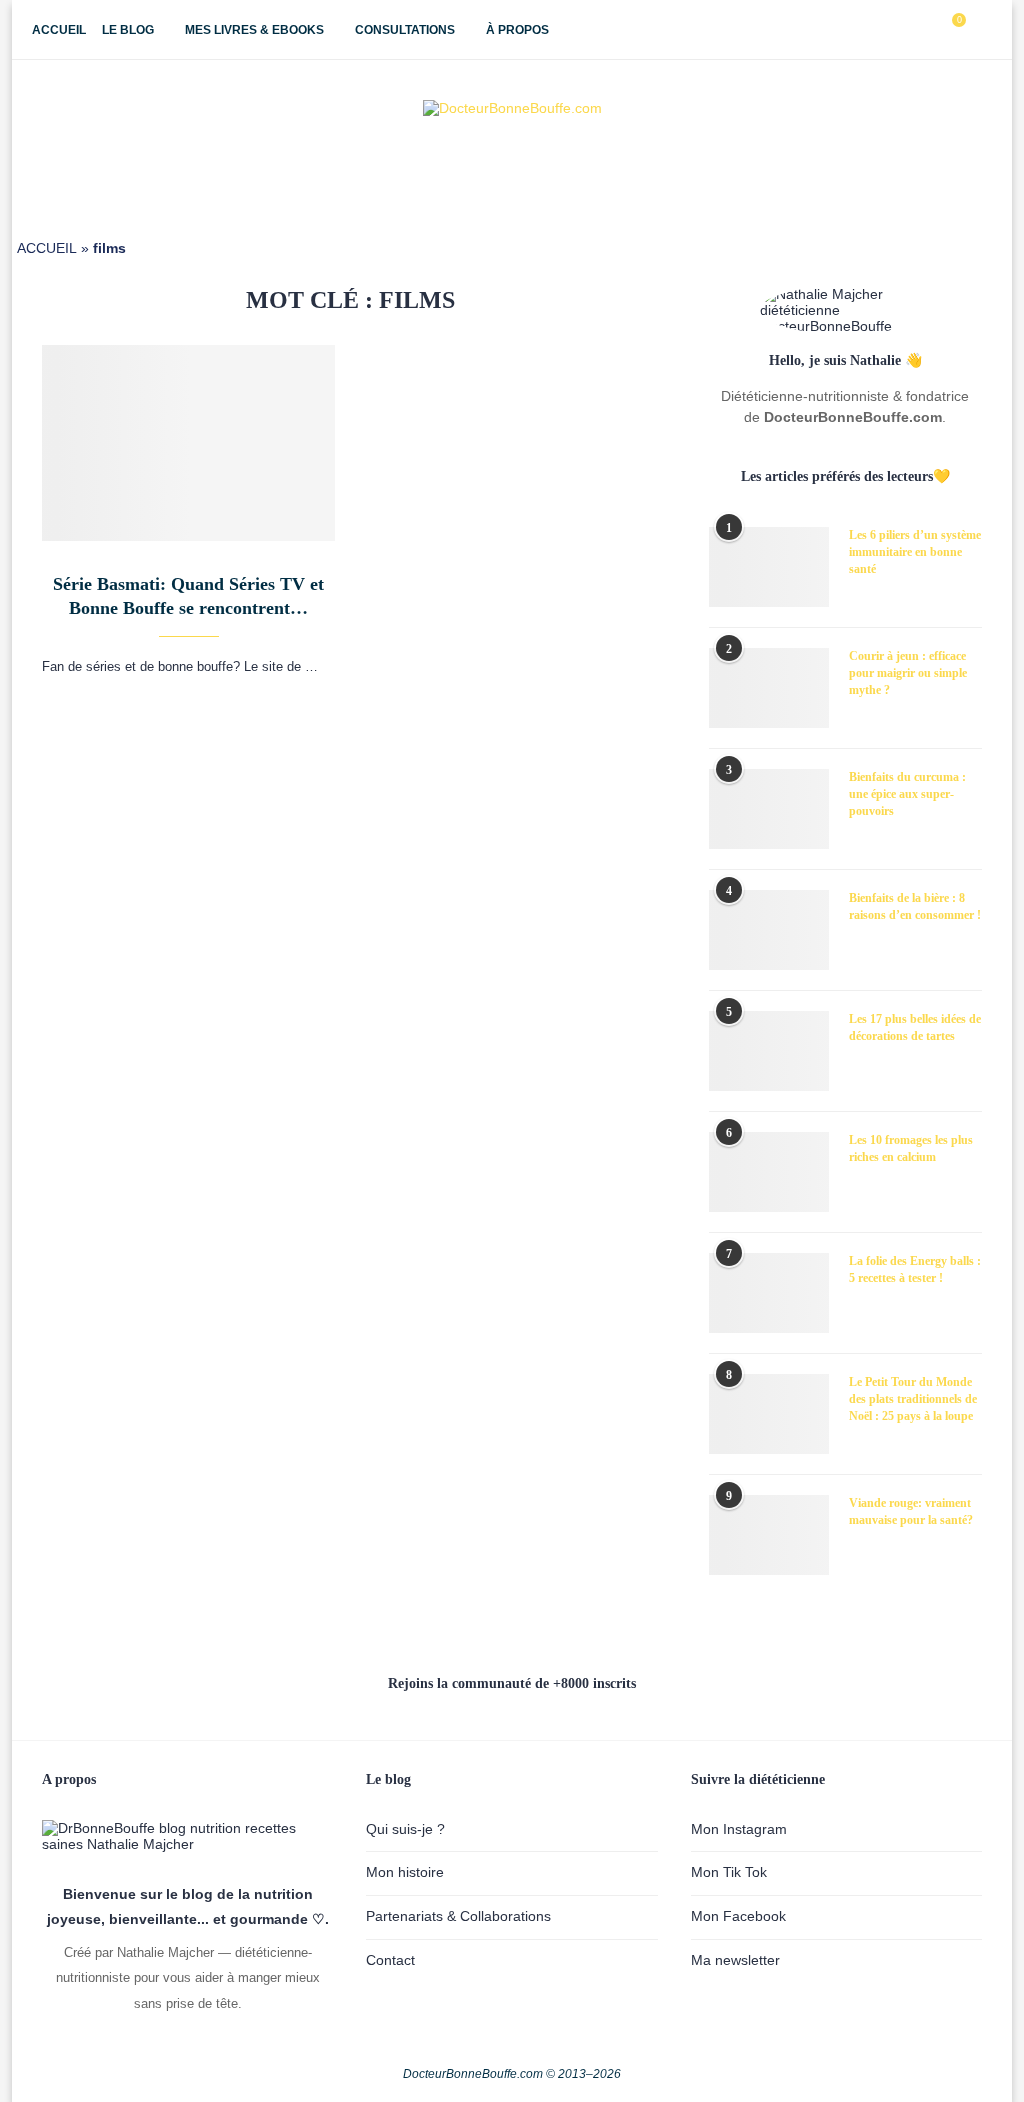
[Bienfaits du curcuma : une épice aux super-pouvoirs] (769, 809)
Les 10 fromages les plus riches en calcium (911, 1148)
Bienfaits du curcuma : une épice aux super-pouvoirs (907, 794)
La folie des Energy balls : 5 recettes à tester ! (915, 1269)
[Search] (982, 30)
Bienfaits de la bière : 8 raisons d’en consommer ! (915, 906)
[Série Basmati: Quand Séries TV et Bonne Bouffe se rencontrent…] (188, 443)
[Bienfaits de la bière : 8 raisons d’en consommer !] (769, 930)
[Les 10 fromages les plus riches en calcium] (769, 1172)
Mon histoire (405, 1872)
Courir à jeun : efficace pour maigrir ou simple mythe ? (908, 673)
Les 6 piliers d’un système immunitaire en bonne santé (915, 552)
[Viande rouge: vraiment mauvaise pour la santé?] (769, 1535)
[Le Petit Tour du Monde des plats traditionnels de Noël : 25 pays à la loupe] (769, 1414)
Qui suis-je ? (405, 1829)
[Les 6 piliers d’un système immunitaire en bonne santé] (769, 567)
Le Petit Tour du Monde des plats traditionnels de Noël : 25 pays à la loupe (913, 1399)
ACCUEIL (47, 248)
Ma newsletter (735, 1960)
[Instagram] (881, 30)
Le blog (128, 30)
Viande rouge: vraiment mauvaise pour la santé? (911, 1511)
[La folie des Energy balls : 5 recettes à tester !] (769, 1293)
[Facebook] (860, 30)
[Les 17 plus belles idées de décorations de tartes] (769, 1051)
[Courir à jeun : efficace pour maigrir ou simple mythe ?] (769, 688)
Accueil (59, 30)
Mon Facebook (738, 1916)
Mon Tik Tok (729, 1872)
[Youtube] (902, 30)
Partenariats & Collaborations (458, 1916)
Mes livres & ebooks (254, 30)
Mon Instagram (739, 1829)
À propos (517, 30)
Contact (390, 1960)
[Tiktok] (923, 30)
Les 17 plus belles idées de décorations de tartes (915, 1027)
